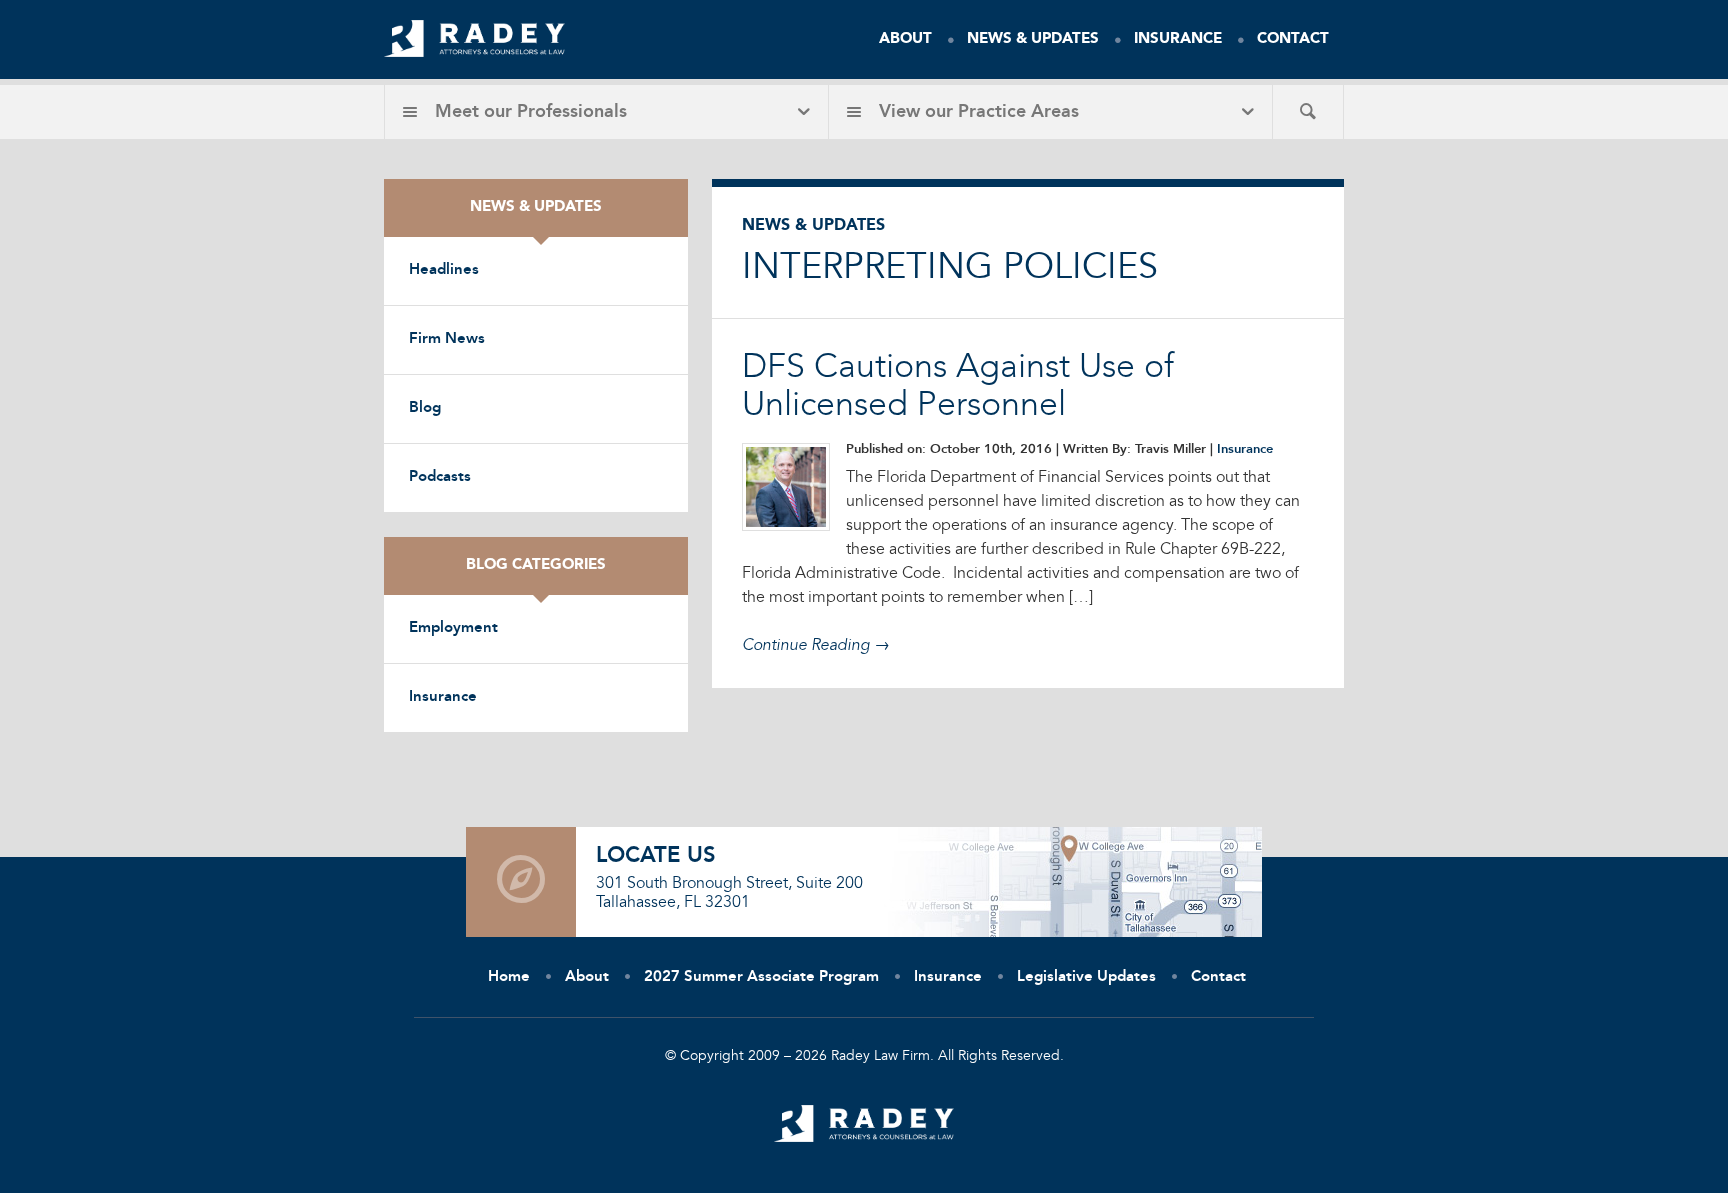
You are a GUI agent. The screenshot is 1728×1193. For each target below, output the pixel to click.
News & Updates (1033, 39)
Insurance (1178, 39)
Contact (1293, 39)
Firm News (447, 339)
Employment (453, 628)
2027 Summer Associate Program (761, 977)
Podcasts (440, 477)
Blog (425, 408)
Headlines (444, 270)
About (905, 39)
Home (509, 977)
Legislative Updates (1086, 977)
